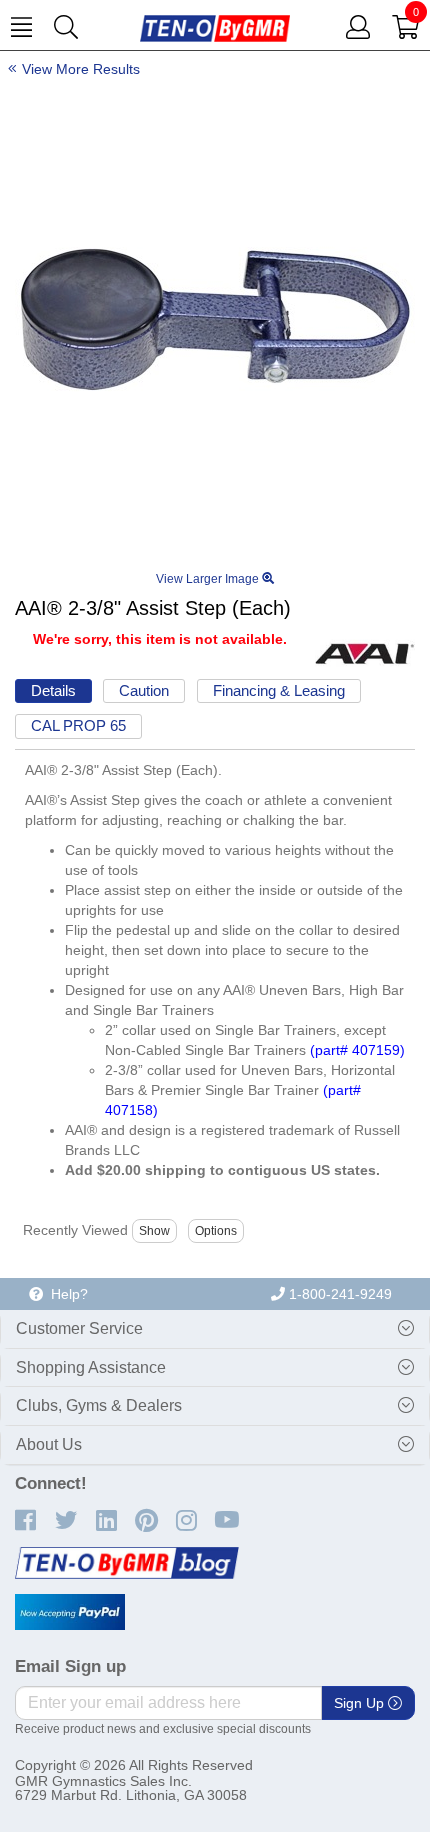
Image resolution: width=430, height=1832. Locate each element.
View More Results (81, 69)
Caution (144, 690)
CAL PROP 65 (78, 725)
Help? (65, 1294)
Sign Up (361, 1703)
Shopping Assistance (91, 1367)
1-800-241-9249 (338, 1294)
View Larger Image (209, 579)
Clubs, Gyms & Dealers (99, 1405)
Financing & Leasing (279, 690)
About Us (49, 1444)
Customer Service (79, 1328)
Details (53, 690)
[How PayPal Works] (70, 1612)
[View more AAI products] (365, 653)
